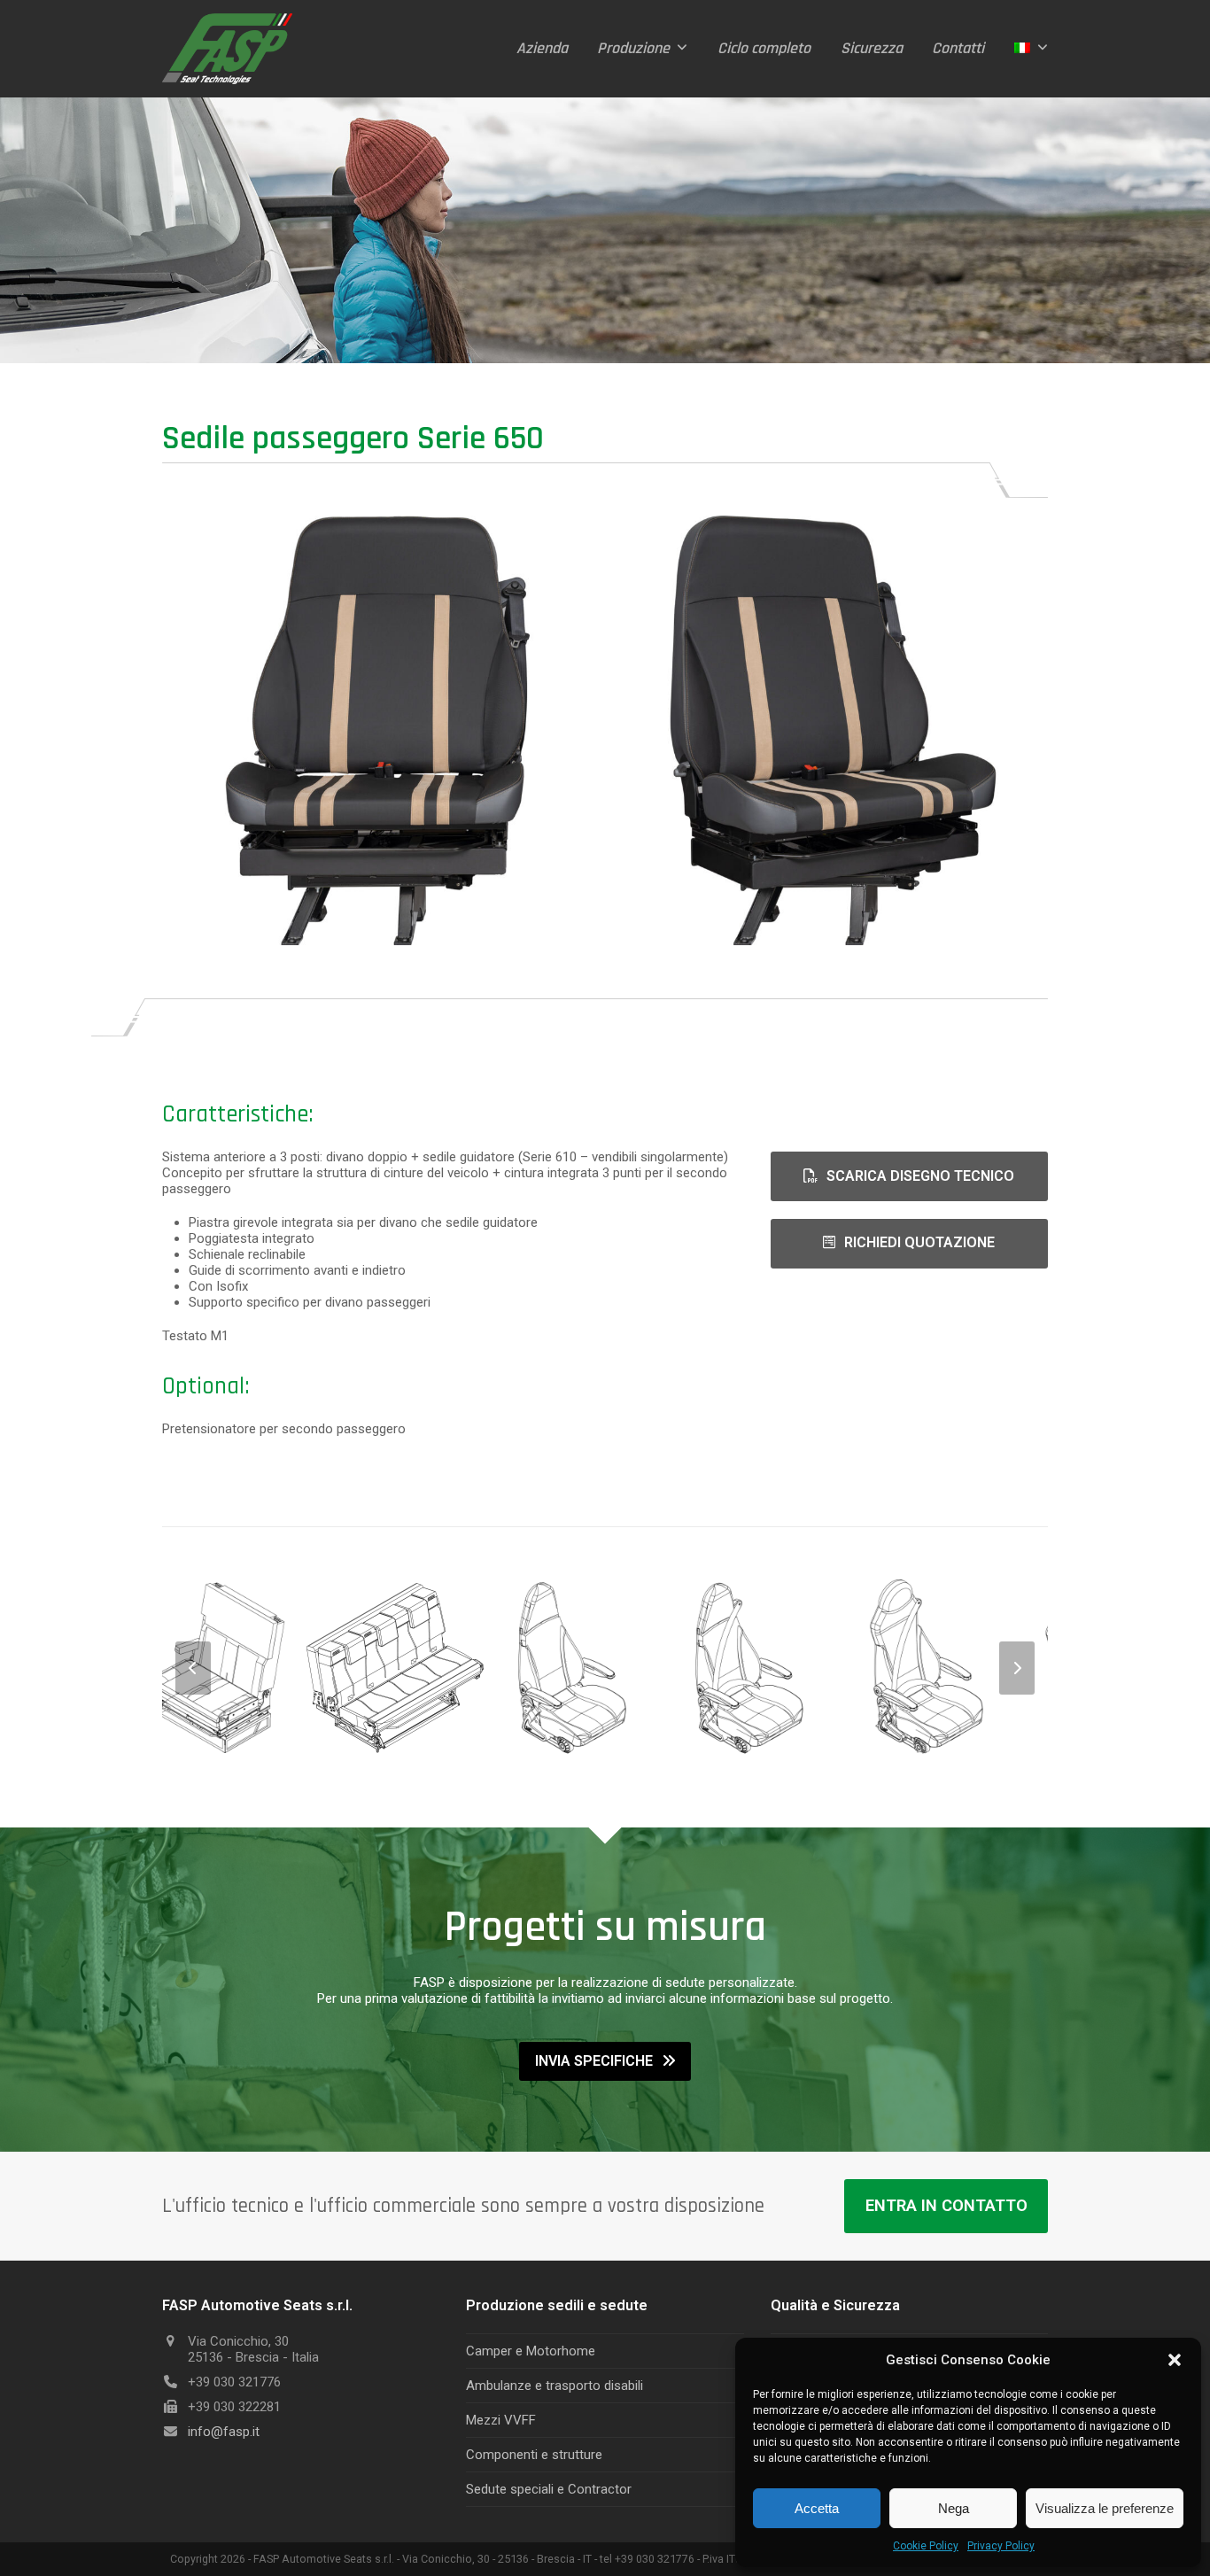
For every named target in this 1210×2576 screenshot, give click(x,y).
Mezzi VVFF (501, 2420)
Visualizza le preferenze (1105, 2508)
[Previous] (193, 1668)
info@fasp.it (224, 2432)
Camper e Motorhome (531, 2351)
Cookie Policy (926, 2546)
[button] (1175, 2360)
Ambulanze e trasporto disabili (555, 2386)
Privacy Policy (1001, 2546)
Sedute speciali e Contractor (549, 2489)
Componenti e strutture (534, 2455)
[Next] (1017, 1668)
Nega (954, 2508)
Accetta (817, 2508)
